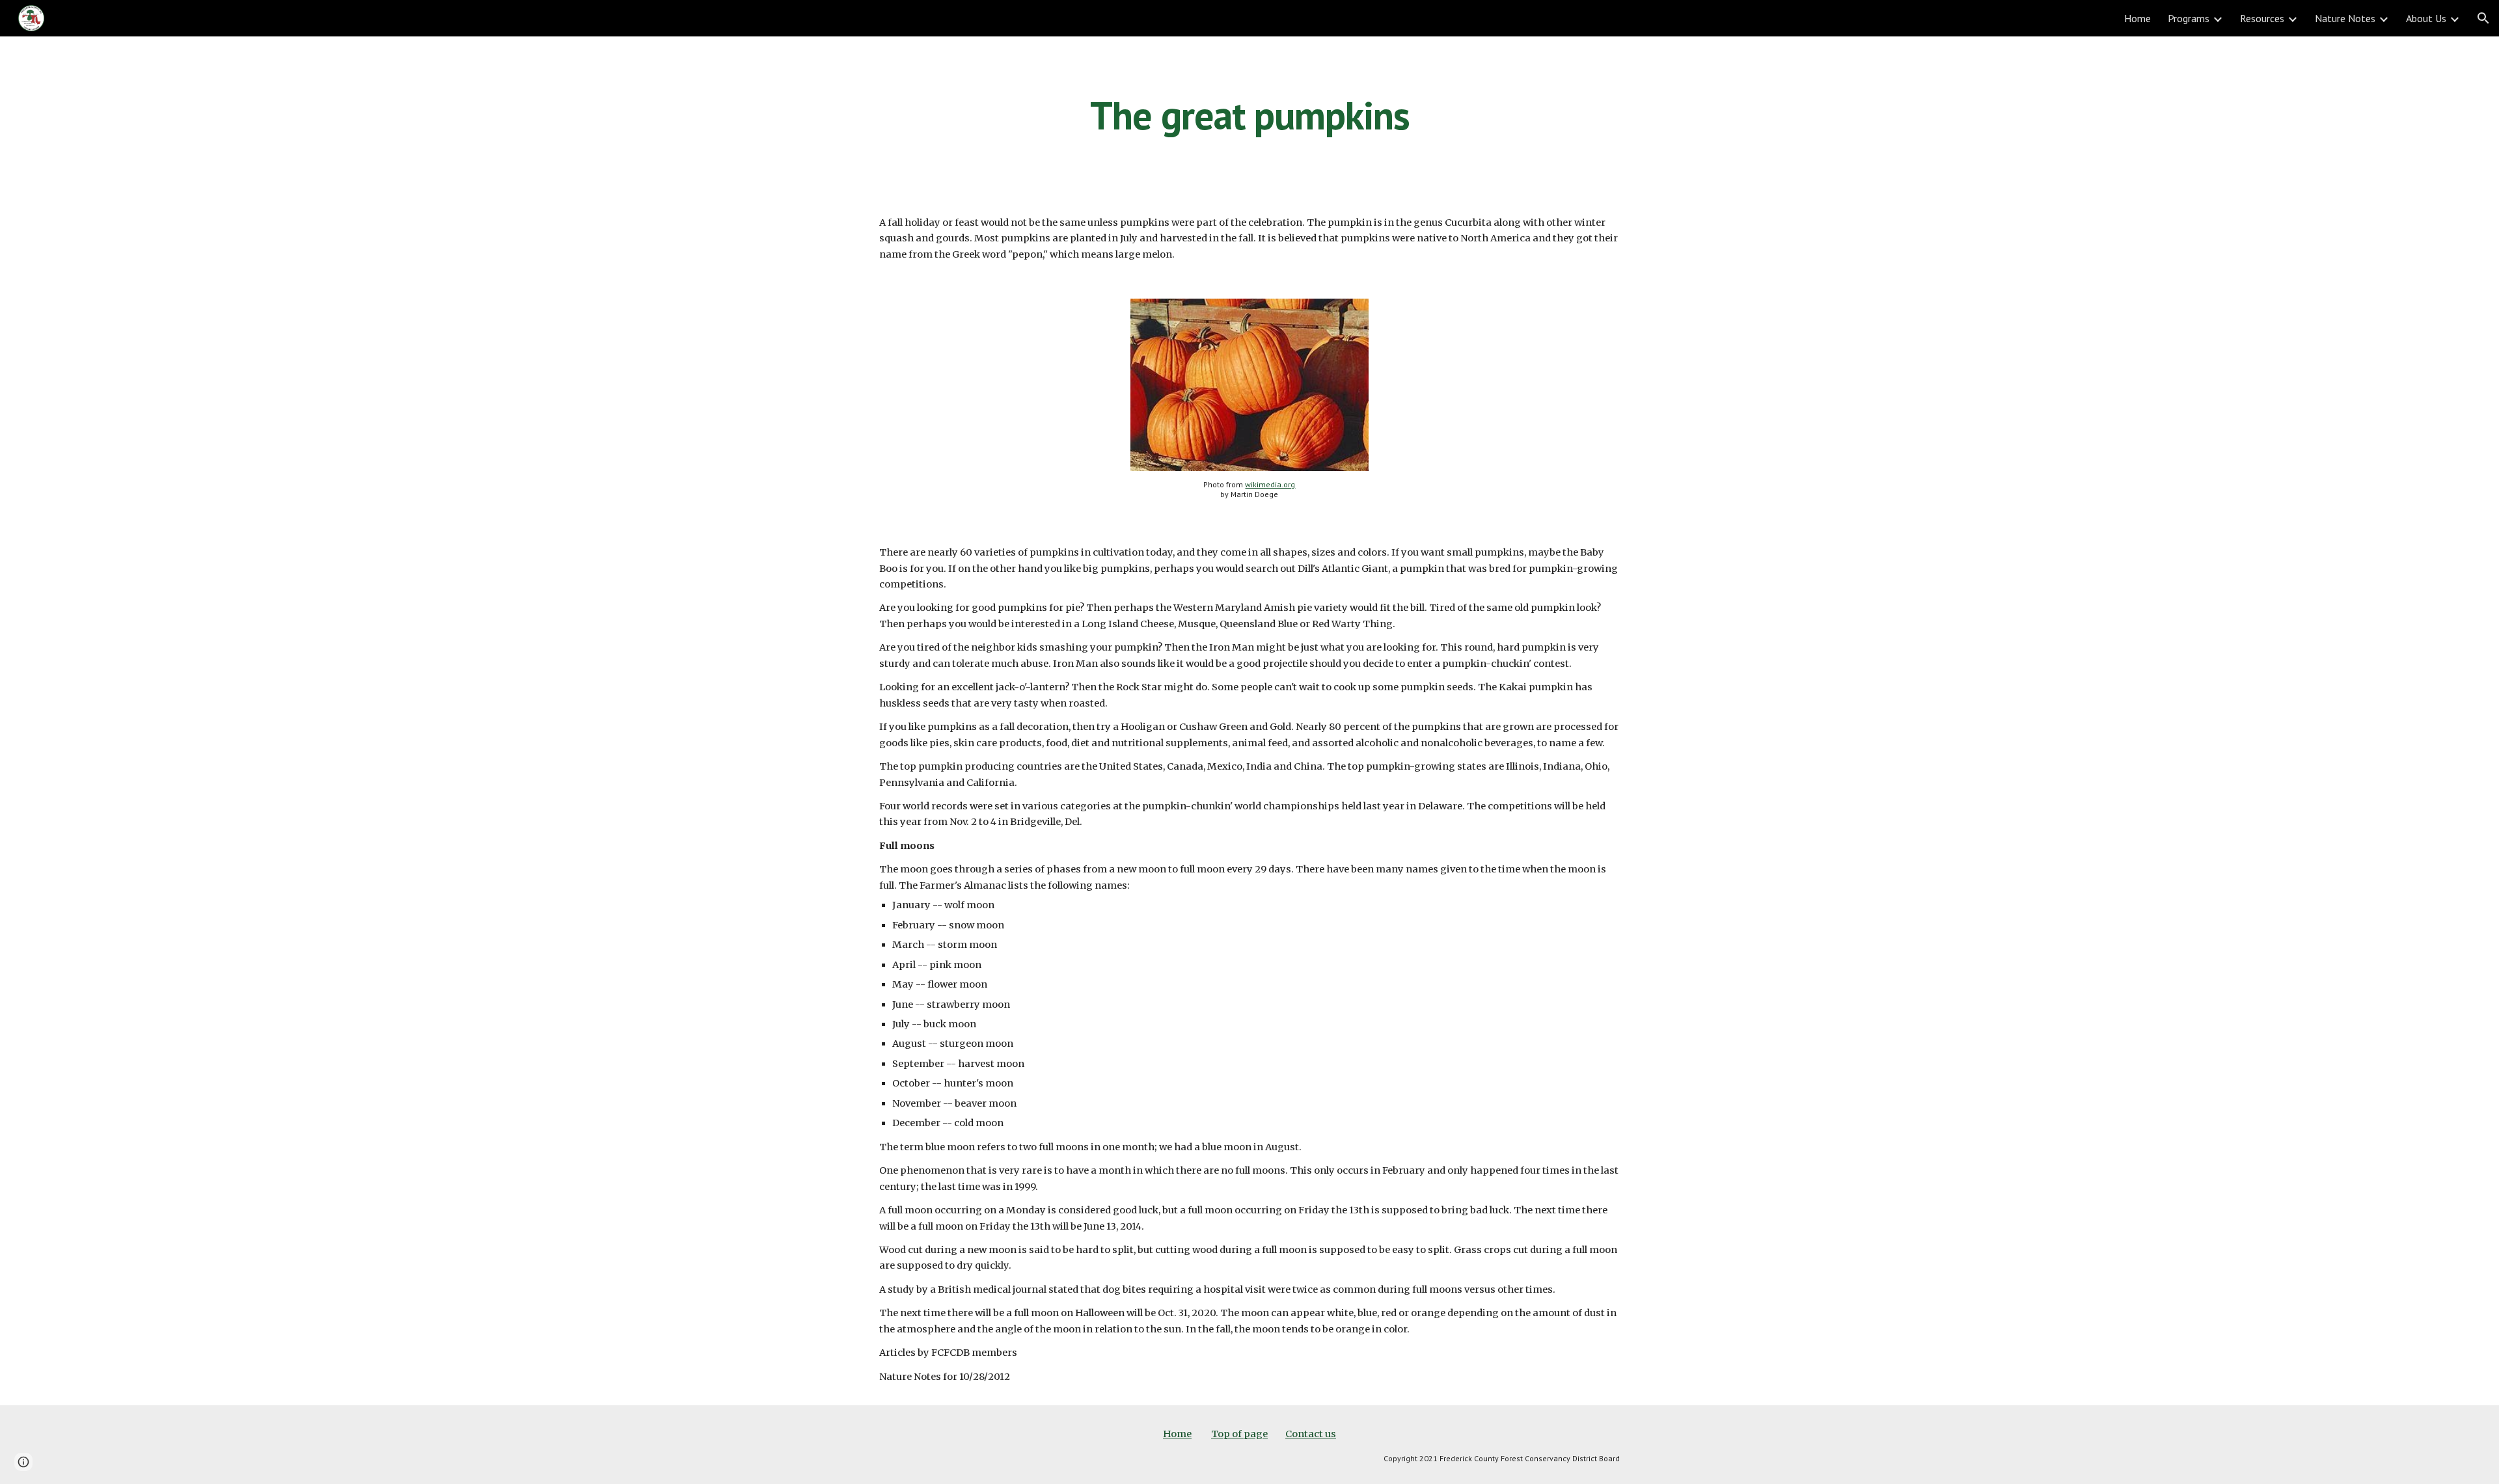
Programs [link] (2189, 18)
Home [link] (2137, 18)
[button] (2483, 18)
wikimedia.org (1270, 484)
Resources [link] (2262, 18)
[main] (1249, 115)
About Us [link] (2426, 18)
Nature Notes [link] (2345, 18)
